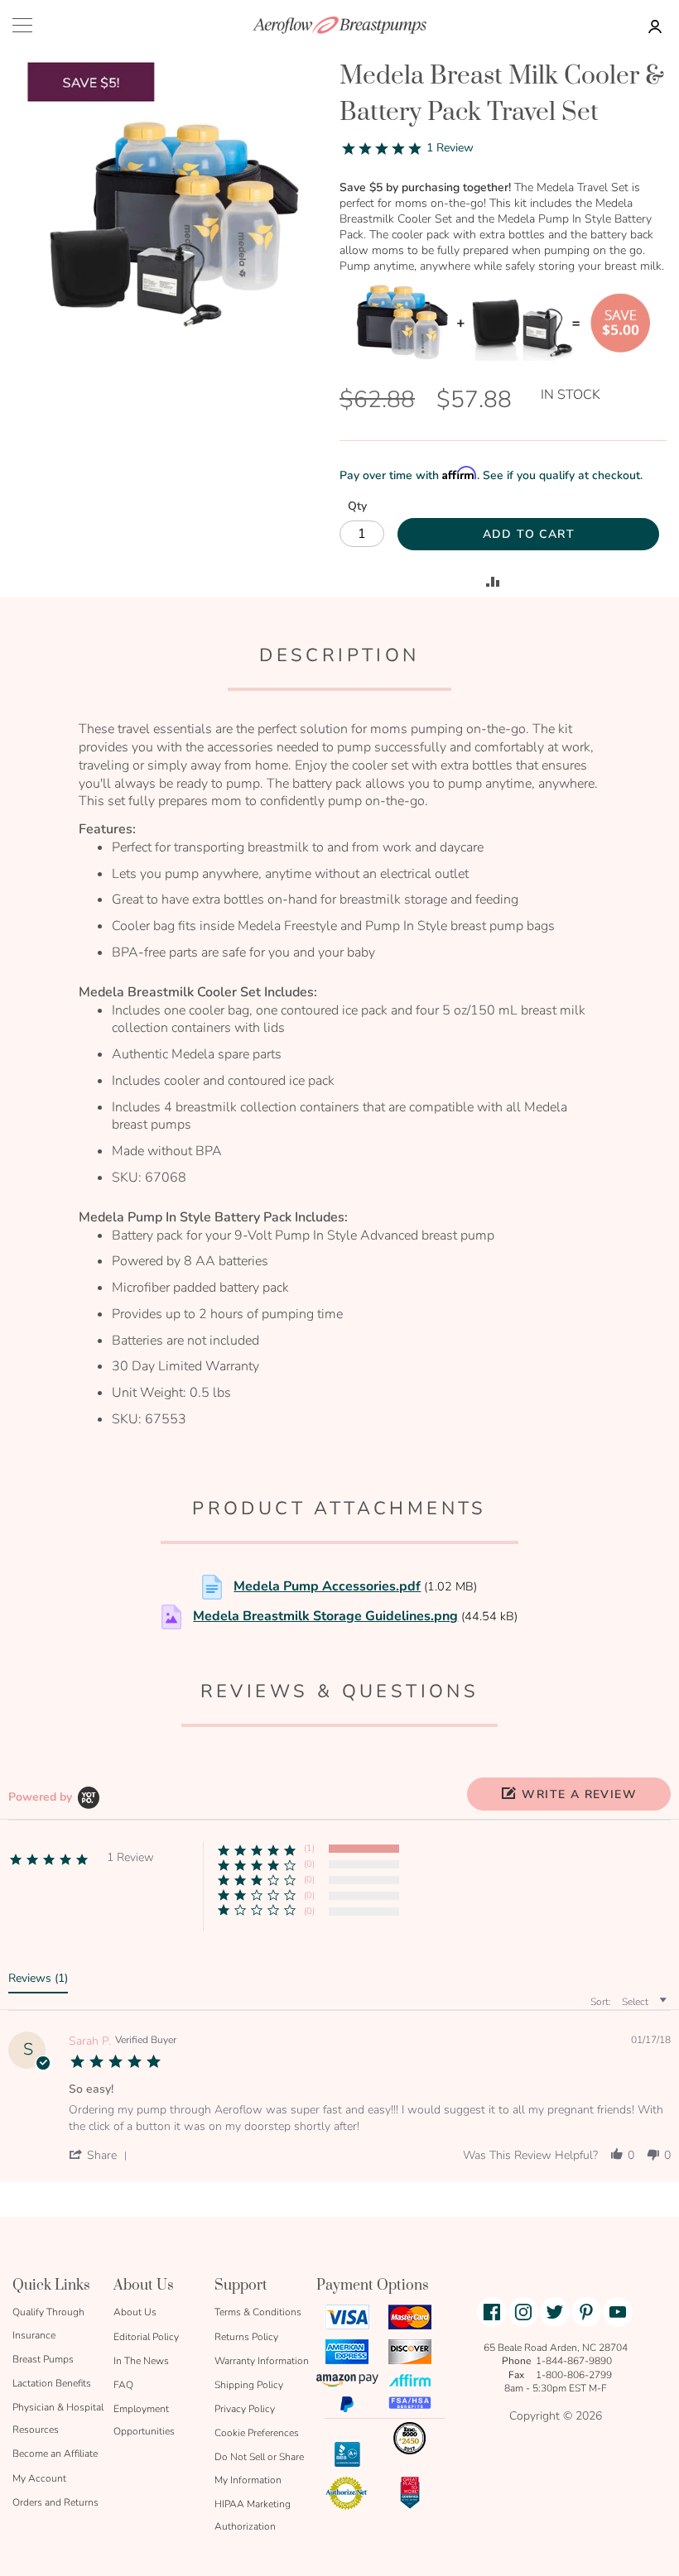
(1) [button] (309, 1848)
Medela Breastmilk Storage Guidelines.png (325, 1616)
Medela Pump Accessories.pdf (327, 1586)
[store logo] (339, 25)
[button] (569, 1794)
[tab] (38, 1982)
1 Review (450, 148)
